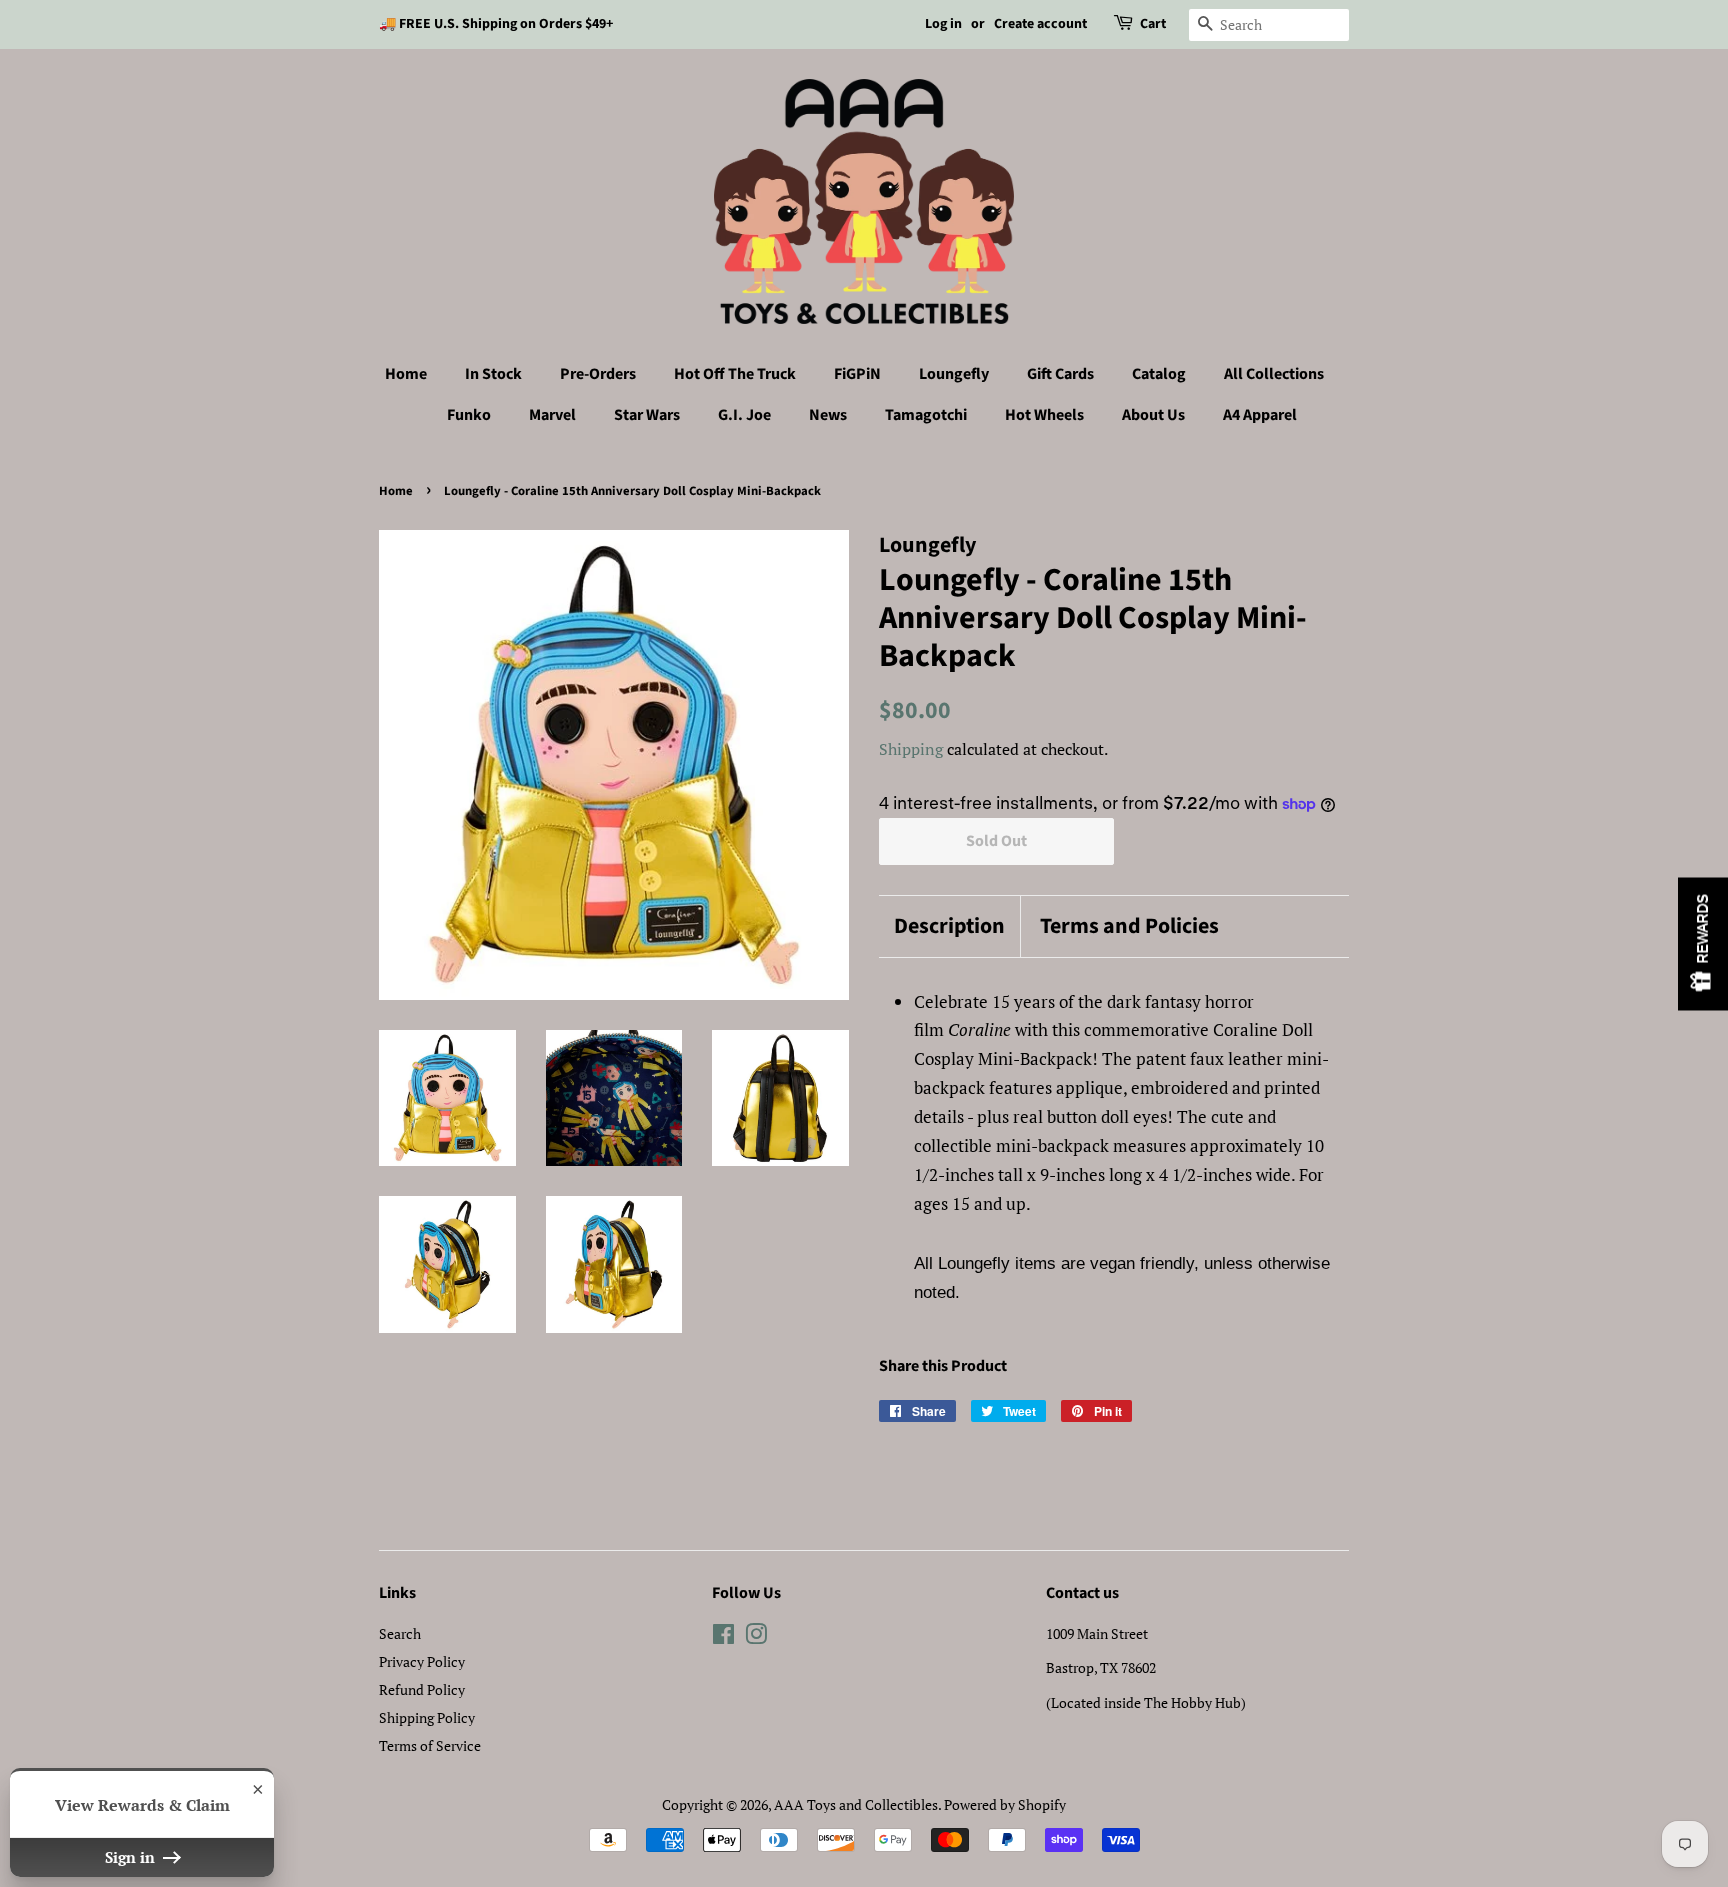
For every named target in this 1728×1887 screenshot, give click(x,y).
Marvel (552, 415)
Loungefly (954, 374)
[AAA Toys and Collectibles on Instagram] (756, 1637)
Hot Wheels (1044, 415)
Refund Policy (422, 1689)
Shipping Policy (427, 1717)
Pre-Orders (598, 374)
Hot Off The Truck (735, 374)
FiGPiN (857, 374)
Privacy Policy (422, 1661)
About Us (1153, 415)
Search (400, 1633)
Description (949, 926)
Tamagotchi (926, 415)
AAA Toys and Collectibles (856, 1804)
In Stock (493, 374)
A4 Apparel (1260, 415)
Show (1703, 943)
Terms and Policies (1129, 926)
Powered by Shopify (1005, 1804)
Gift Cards (1060, 374)
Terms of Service (430, 1745)
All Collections (1274, 374)
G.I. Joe (744, 415)
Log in (943, 24)
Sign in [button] (132, 1857)
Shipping (911, 749)
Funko (469, 415)
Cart (1153, 24)
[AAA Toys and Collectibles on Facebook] (723, 1637)
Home (406, 374)
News (828, 415)
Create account (1040, 24)
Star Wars (647, 415)
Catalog (1159, 374)
